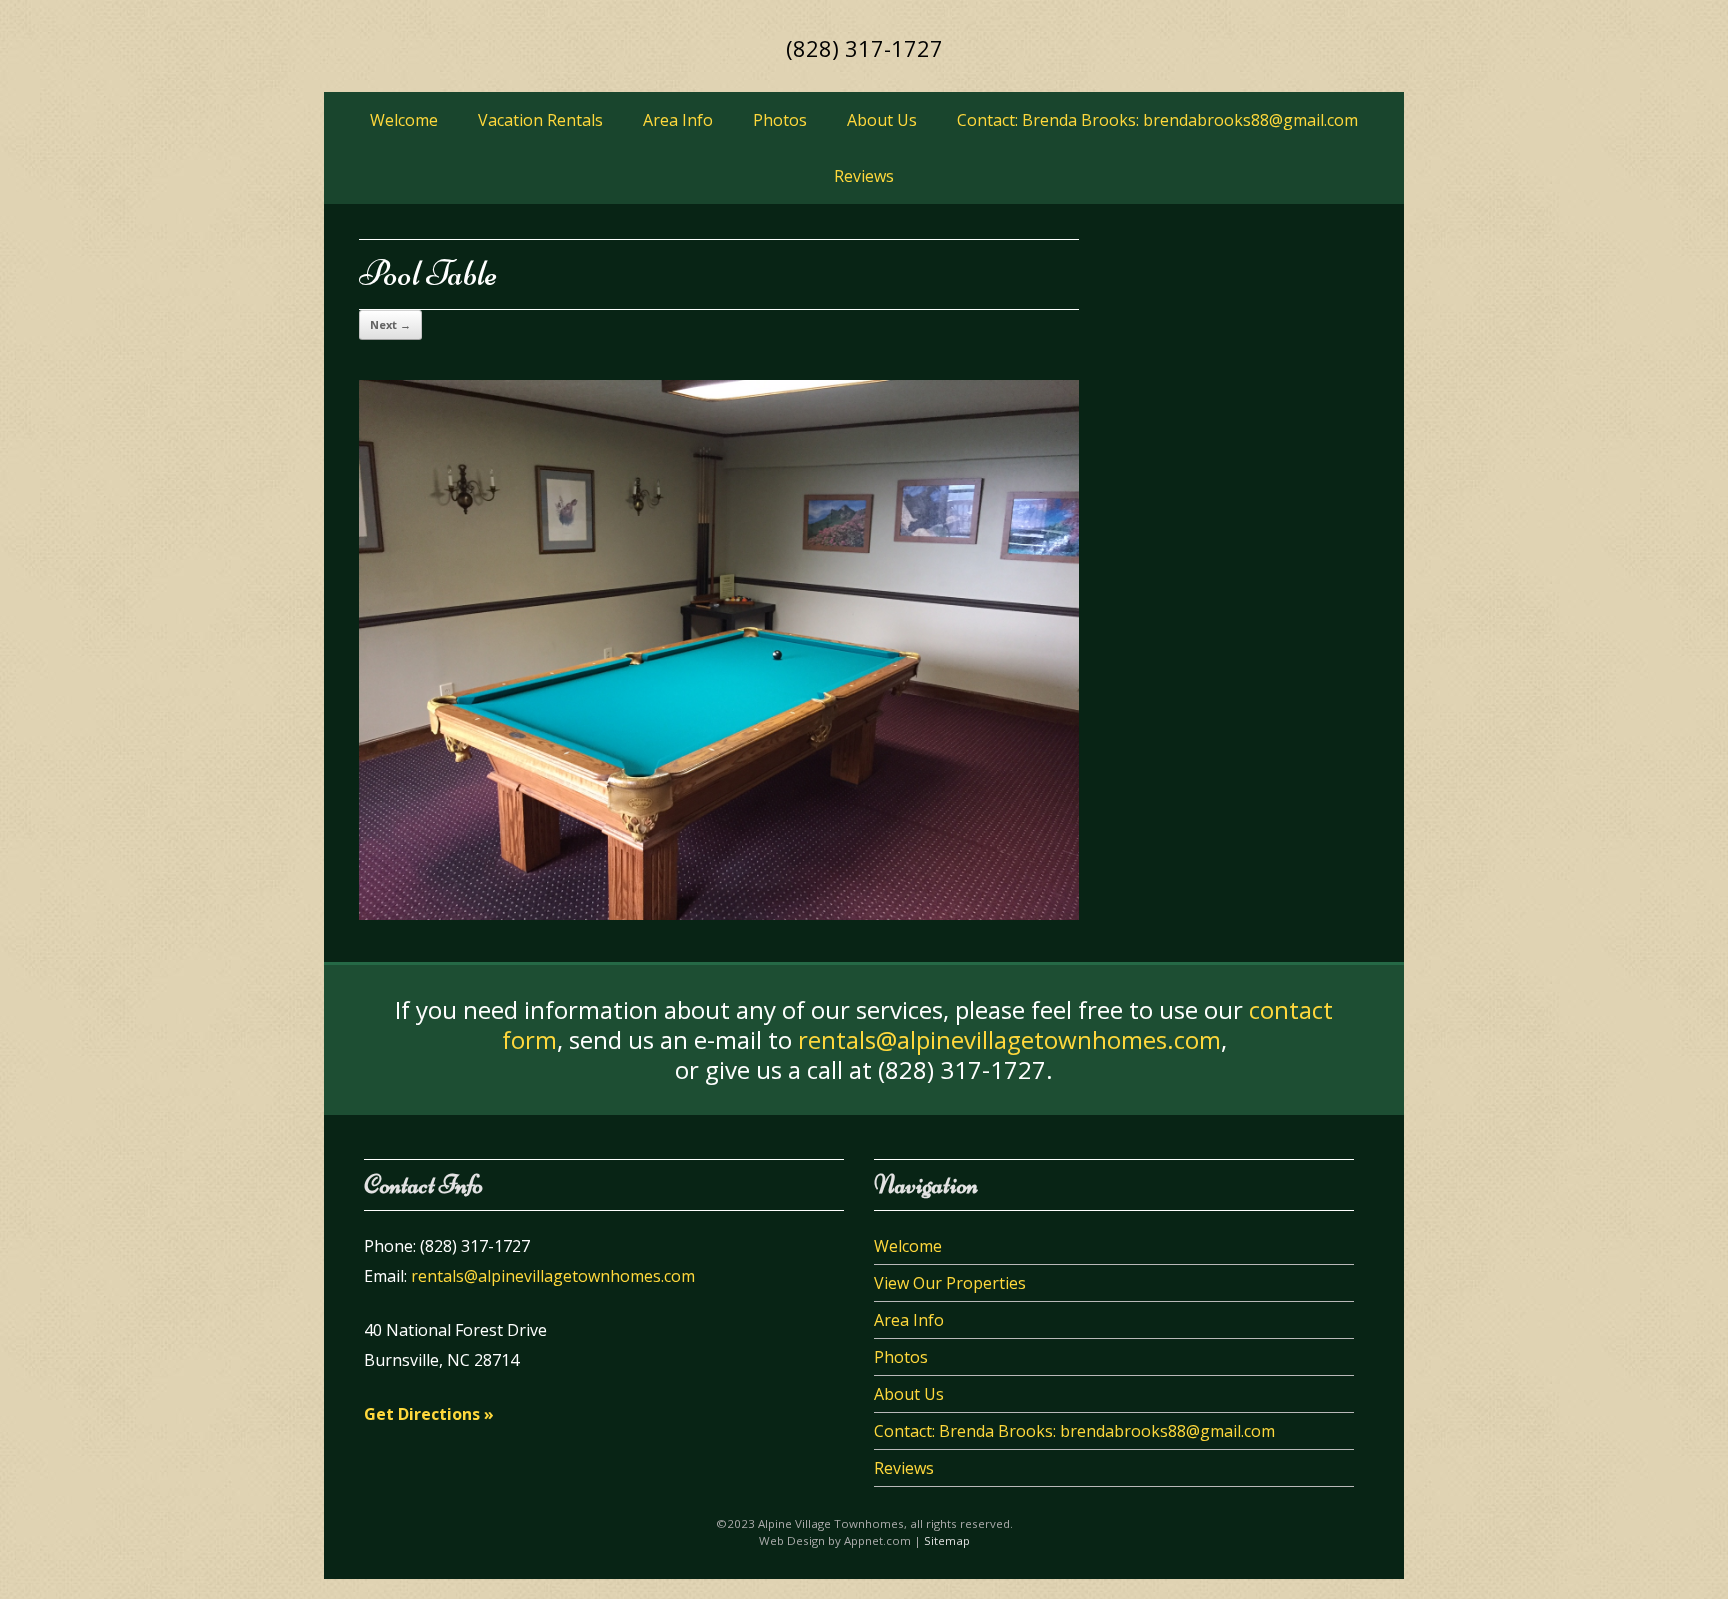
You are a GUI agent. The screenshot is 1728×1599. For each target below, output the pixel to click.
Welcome (404, 120)
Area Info (678, 120)
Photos (780, 120)
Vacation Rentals (540, 120)
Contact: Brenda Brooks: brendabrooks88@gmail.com (1157, 120)
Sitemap (947, 1540)
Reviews (864, 176)
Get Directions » (429, 1414)
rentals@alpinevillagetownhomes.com (1009, 1039)
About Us (882, 120)
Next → (390, 324)
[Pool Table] (719, 914)
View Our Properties (950, 1283)
